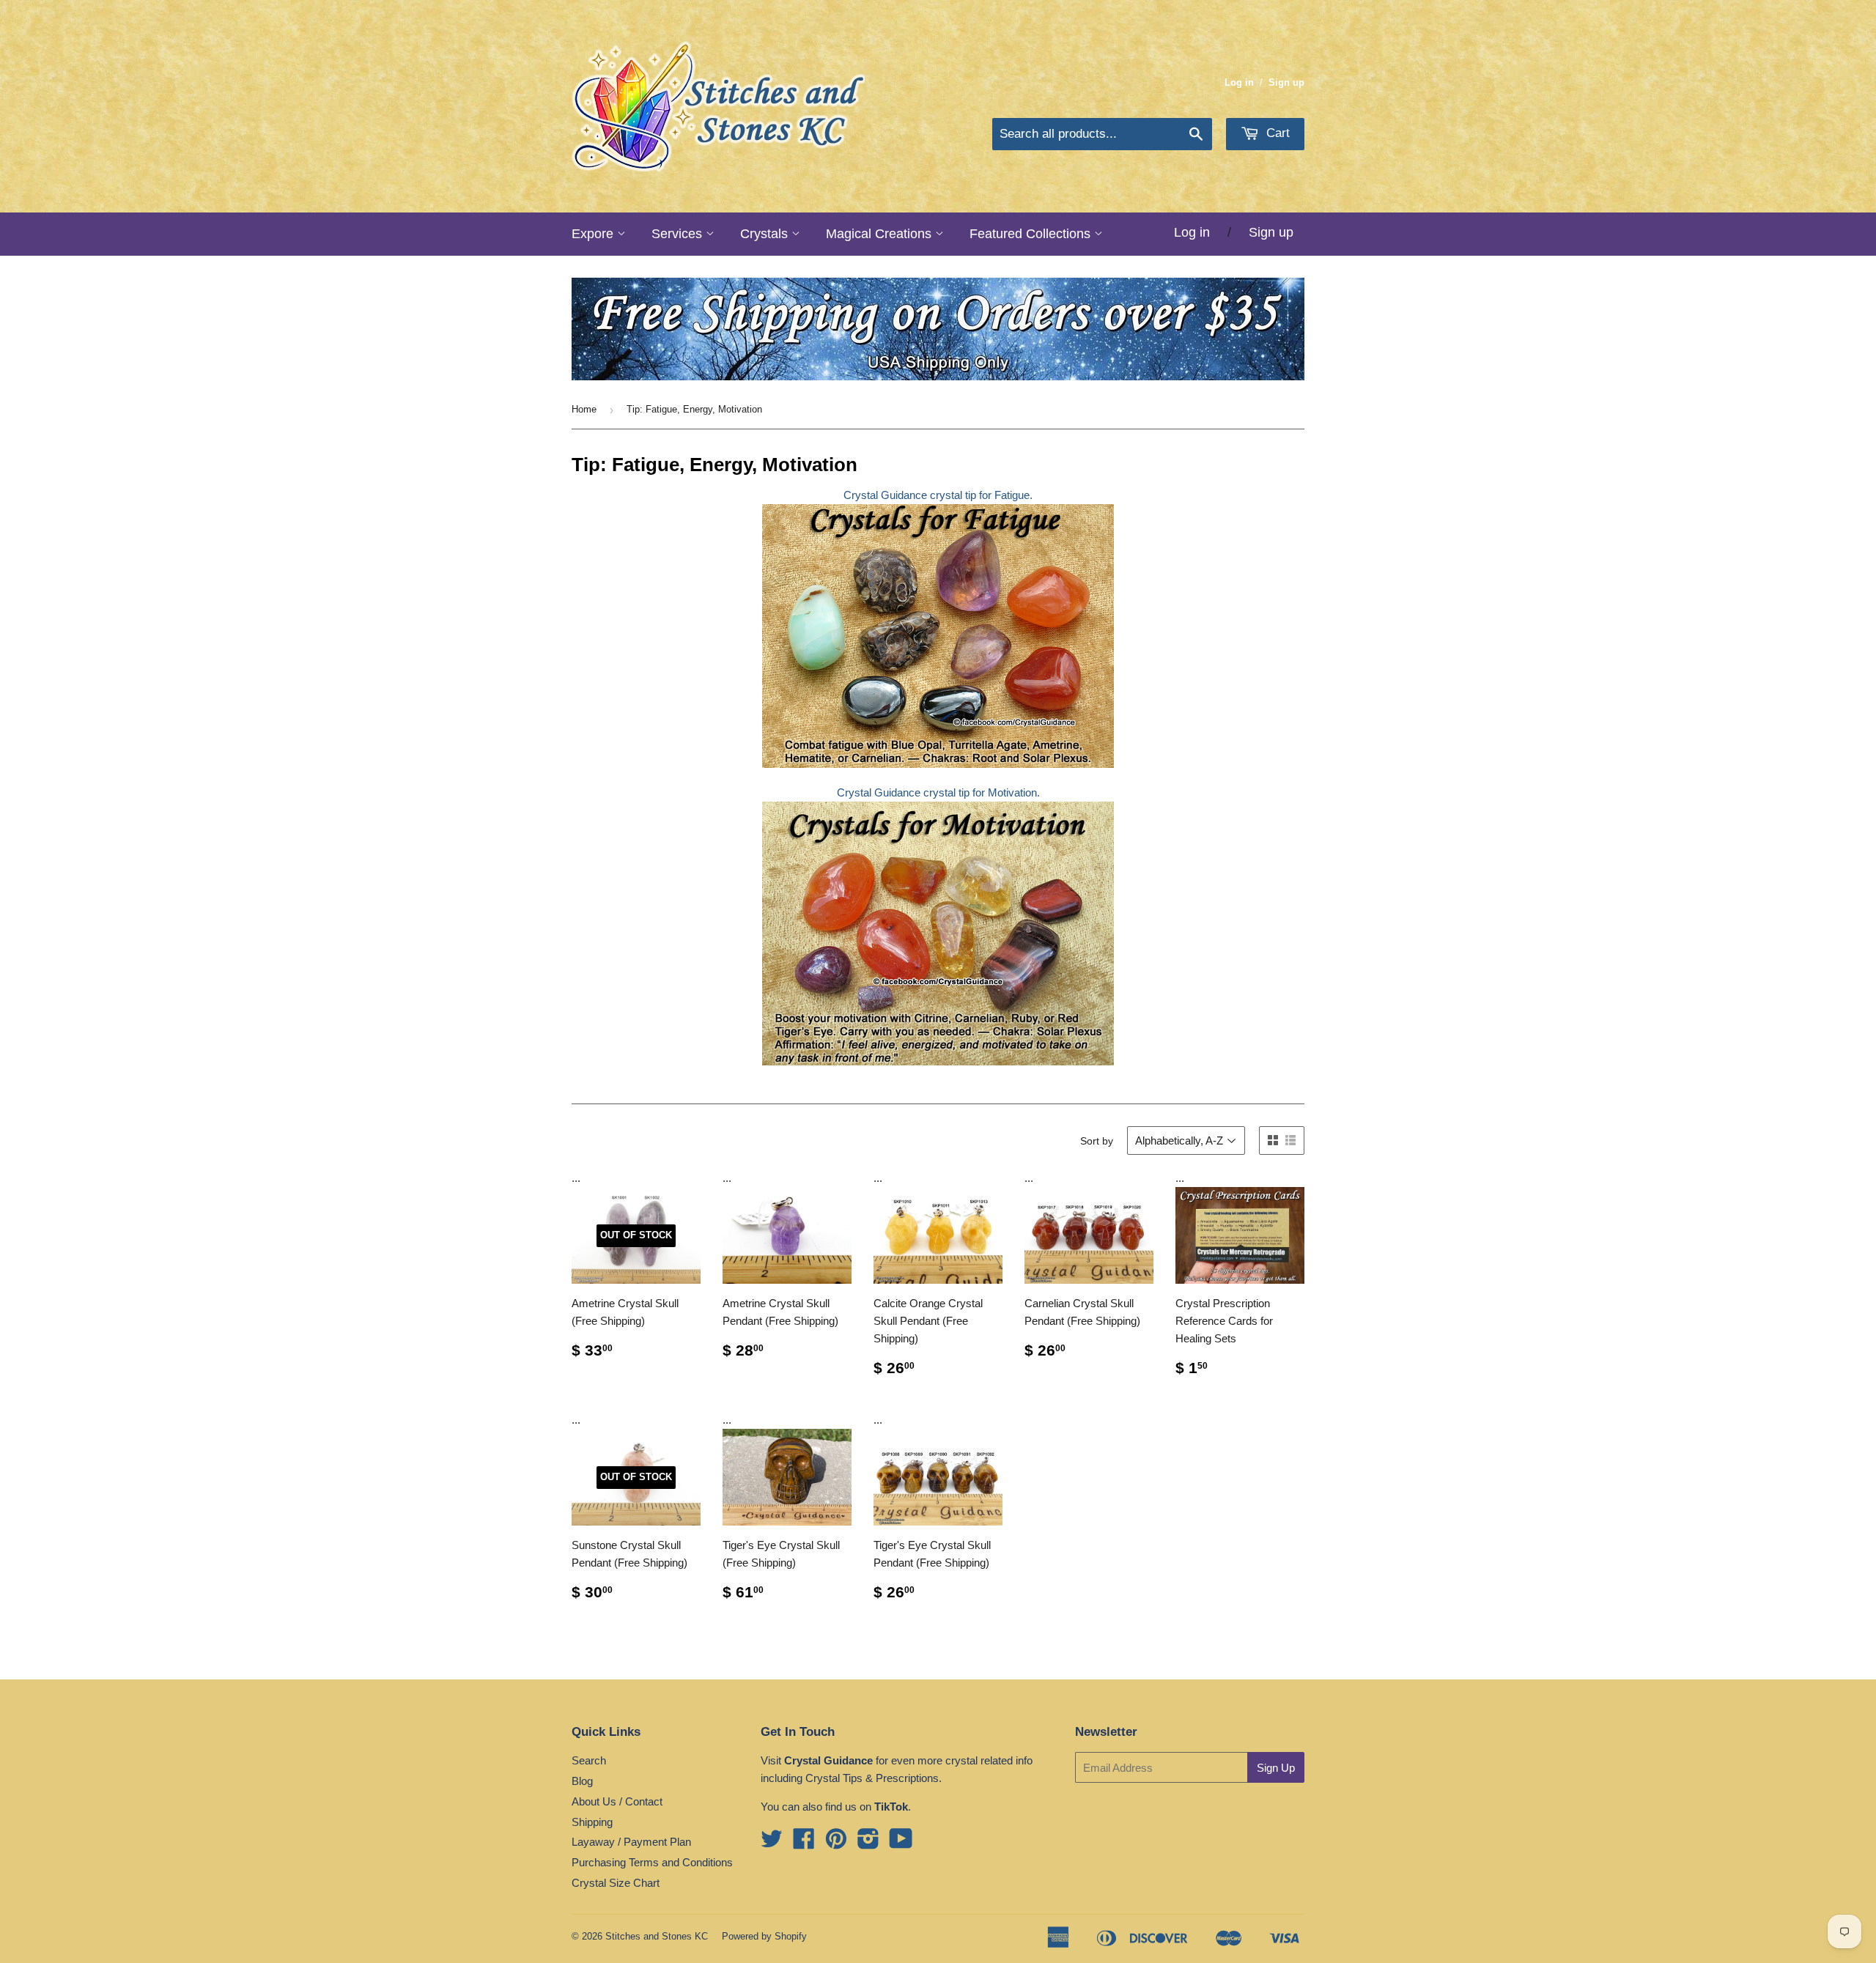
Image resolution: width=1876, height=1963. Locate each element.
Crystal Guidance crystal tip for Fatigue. (938, 495)
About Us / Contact (617, 1801)
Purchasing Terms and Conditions (652, 1862)
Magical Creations (880, 234)
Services (679, 234)
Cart (1276, 133)
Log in (1239, 82)
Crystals (766, 234)
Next (1273, 329)
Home (584, 409)
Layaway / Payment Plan (631, 1842)
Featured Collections (1032, 234)
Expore (594, 234)
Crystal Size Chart (616, 1883)
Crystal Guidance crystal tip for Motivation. (938, 792)
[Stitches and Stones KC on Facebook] (804, 1843)
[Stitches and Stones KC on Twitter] (772, 1843)
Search (589, 1760)
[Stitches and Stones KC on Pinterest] (836, 1843)
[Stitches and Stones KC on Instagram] (868, 1843)
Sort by (1097, 1141)
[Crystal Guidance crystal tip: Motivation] (938, 764)
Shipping (592, 1822)
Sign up (1286, 82)
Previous (603, 329)
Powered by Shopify (764, 1936)
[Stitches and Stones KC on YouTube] (901, 1843)
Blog (582, 1781)
